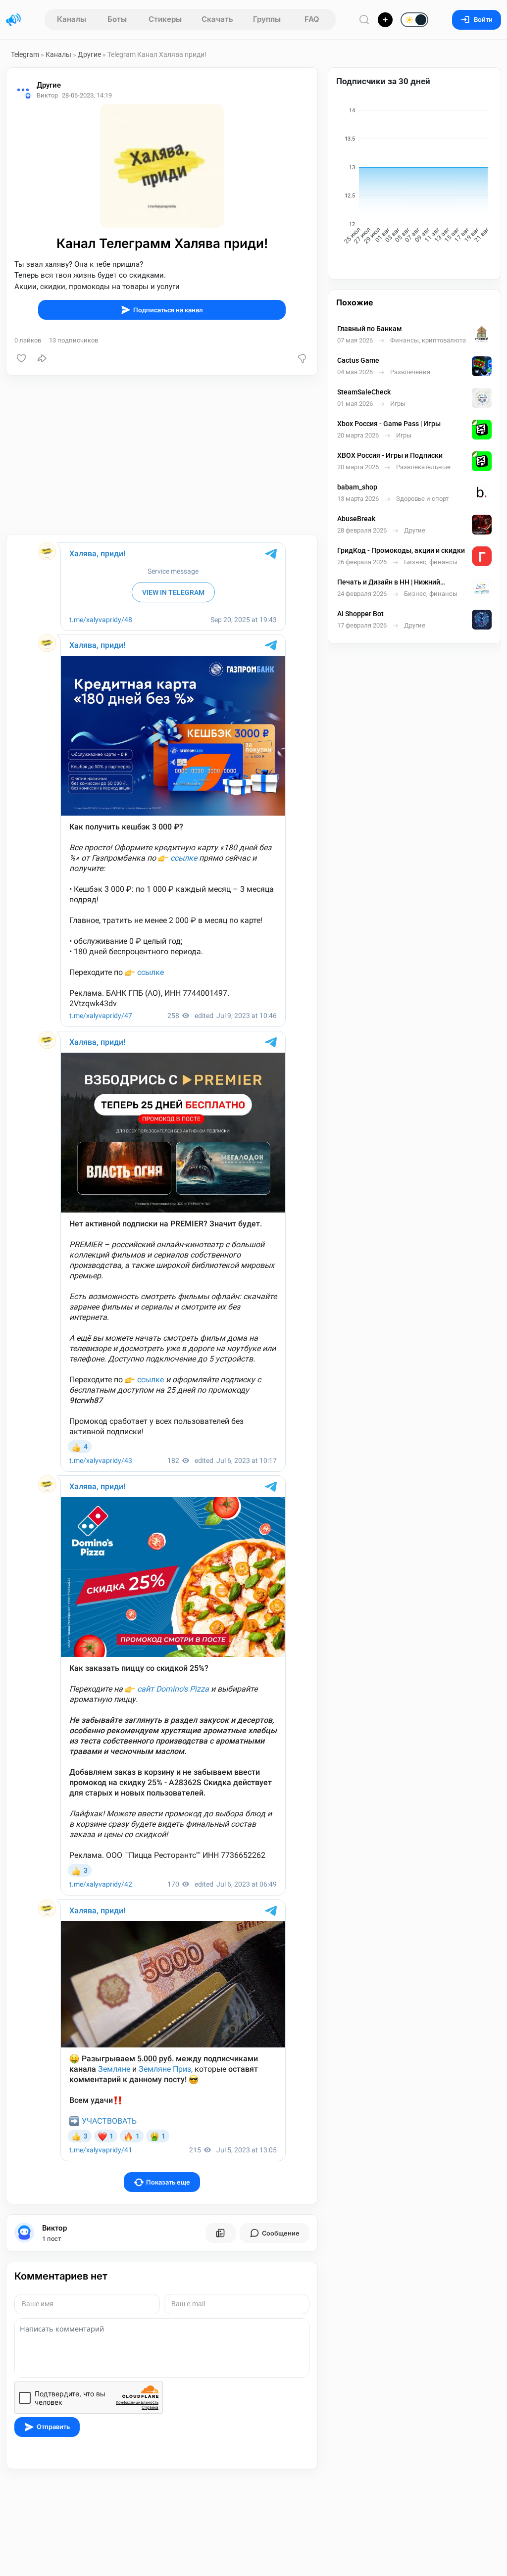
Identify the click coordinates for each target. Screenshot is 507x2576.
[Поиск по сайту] (364, 20)
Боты (117, 19)
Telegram (25, 54)
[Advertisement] (162, 455)
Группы (267, 19)
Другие (89, 54)
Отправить (53, 2427)
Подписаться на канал (168, 310)
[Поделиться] (42, 358)
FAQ (312, 19)
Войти (483, 20)
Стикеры (165, 19)
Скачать (217, 19)
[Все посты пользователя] (220, 2233)
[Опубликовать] (385, 20)
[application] (414, 177)
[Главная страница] (13, 20)
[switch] (383, 20)
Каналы (72, 19)
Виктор (54, 2228)
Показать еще (168, 2182)
